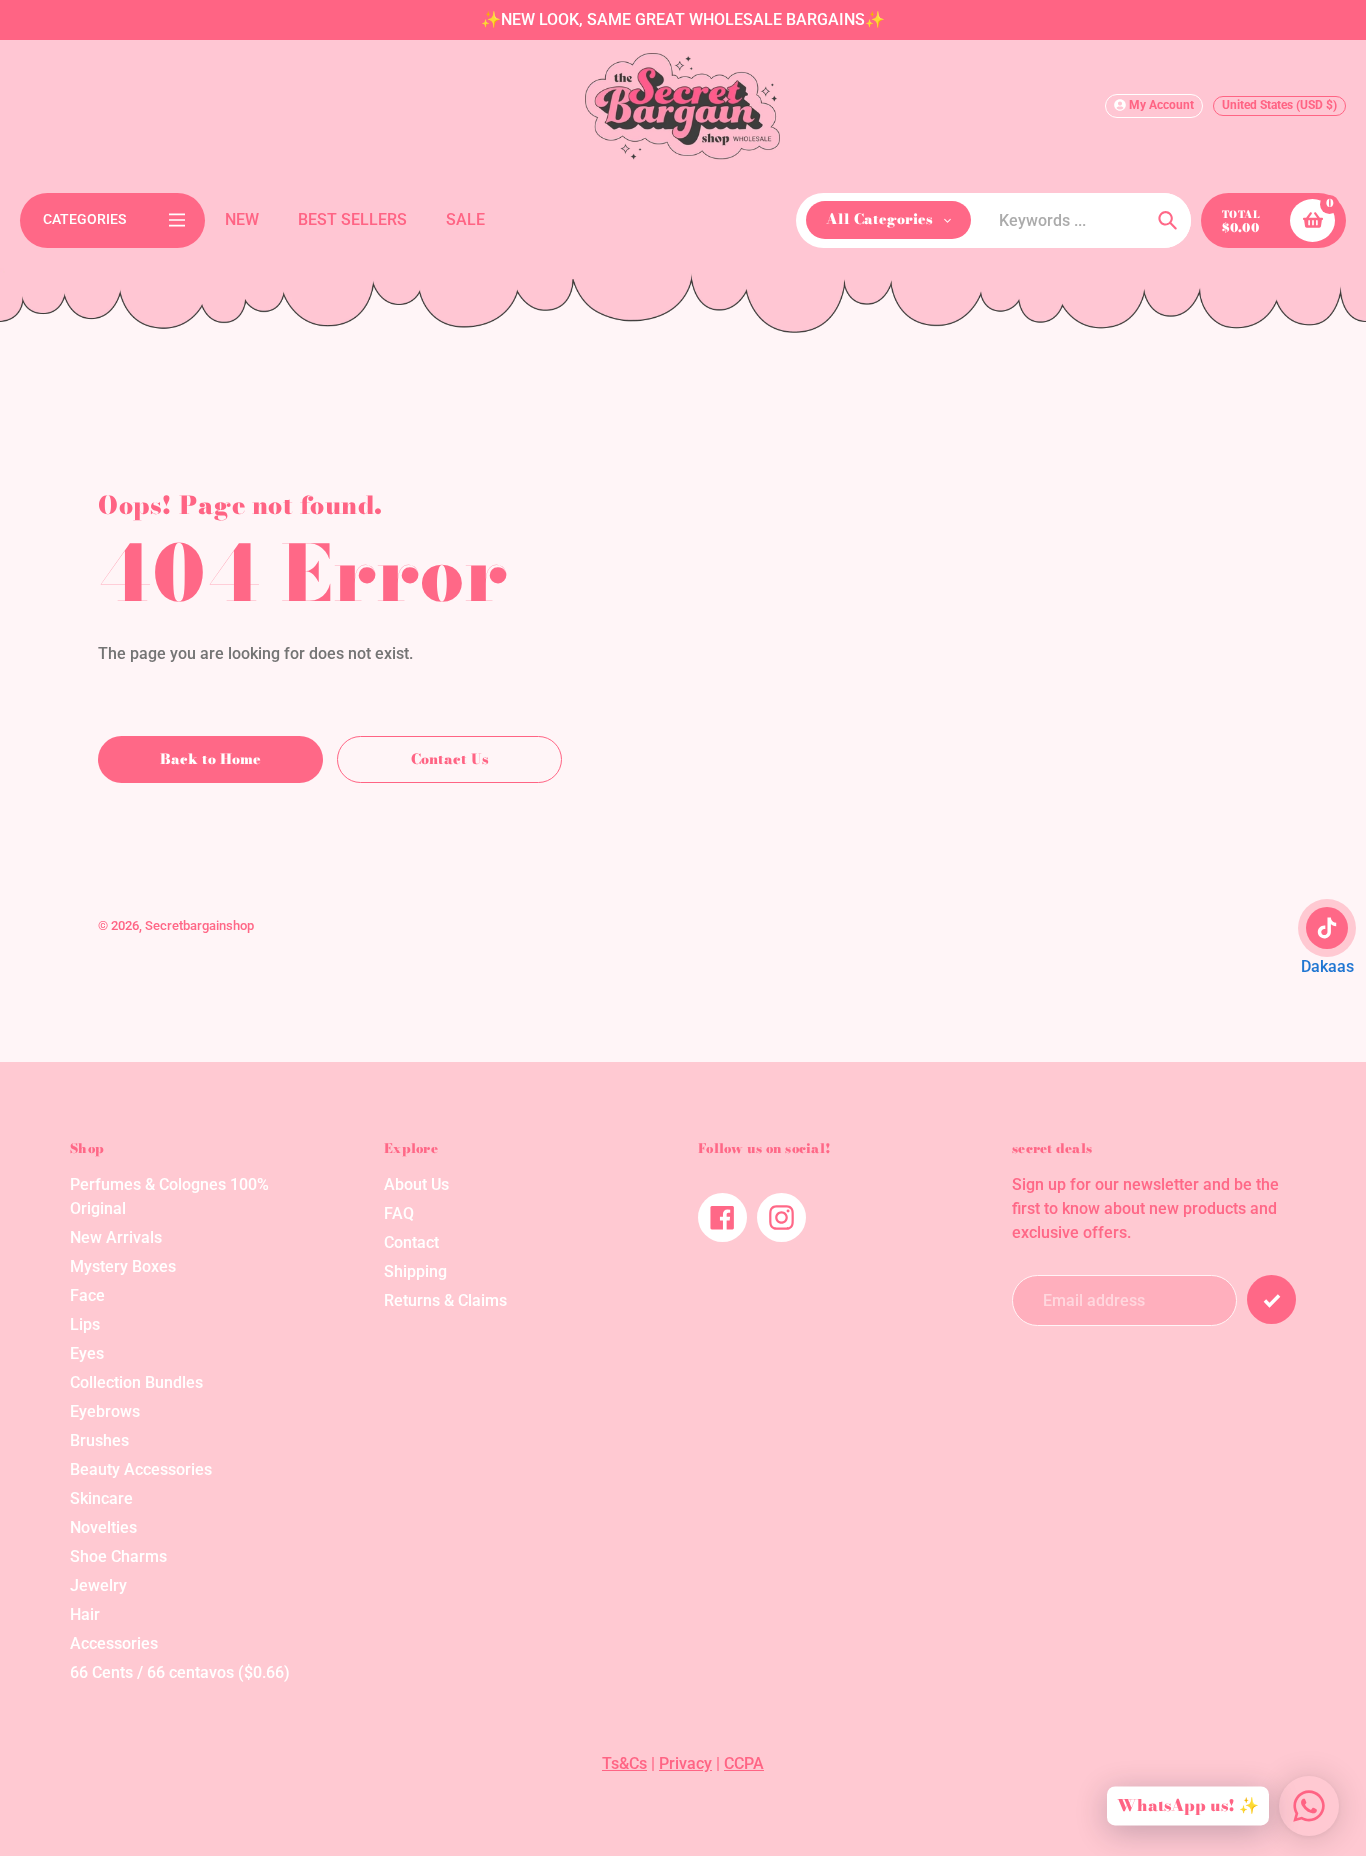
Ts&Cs (624, 1763)
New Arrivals (116, 1237)
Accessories (114, 1643)
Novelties (103, 1527)
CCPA (744, 1763)
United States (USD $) (1279, 105)
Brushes (99, 1440)
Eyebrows (105, 1411)
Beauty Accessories (141, 1469)
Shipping (415, 1271)
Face (87, 1295)
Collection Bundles (136, 1382)
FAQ (399, 1213)
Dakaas (1327, 966)
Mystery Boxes (123, 1266)
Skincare (101, 1498)
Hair (85, 1614)
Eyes (87, 1353)
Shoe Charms (118, 1556)
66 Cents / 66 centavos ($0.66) (180, 1672)
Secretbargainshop (199, 925)
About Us (416, 1184)
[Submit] (1271, 1299)
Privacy (685, 1763)
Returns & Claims (445, 1300)
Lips (85, 1324)
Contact (411, 1242)
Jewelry (98, 1585)
